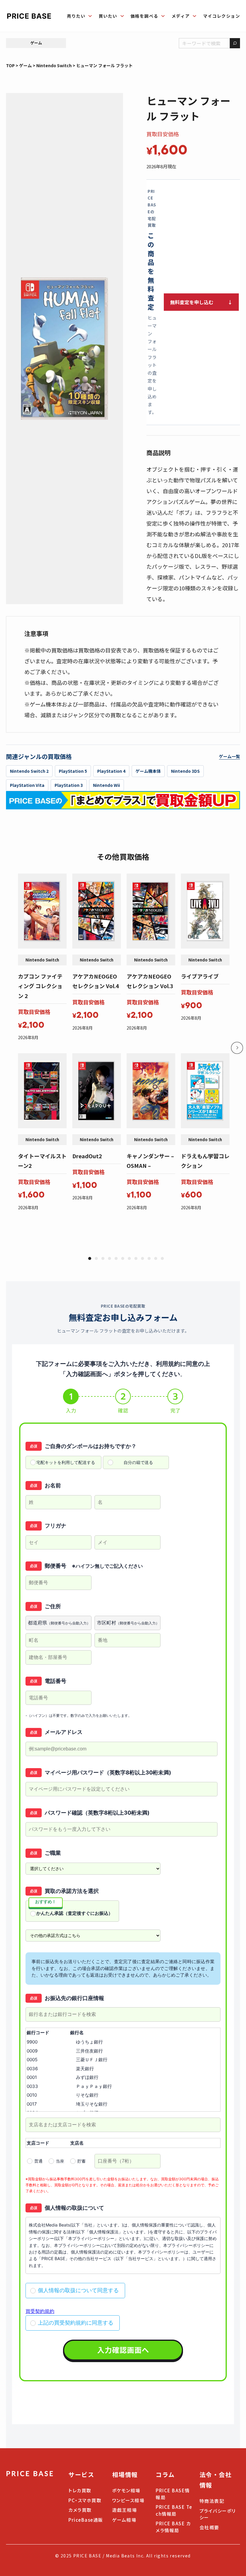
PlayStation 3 (69, 785)
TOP (10, 65)
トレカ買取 (80, 2490)
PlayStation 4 (111, 771)
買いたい (108, 16)
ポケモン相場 (126, 2490)
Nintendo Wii (106, 785)
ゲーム (36, 43)
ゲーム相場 (124, 2520)
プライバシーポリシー (218, 2514)
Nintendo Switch (54, 65)
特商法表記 (212, 2501)
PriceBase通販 (86, 2520)
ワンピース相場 (128, 2500)
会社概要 (209, 2527)
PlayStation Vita (27, 785)
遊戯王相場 (125, 2510)
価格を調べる (144, 16)
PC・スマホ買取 (85, 2500)
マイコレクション (222, 16)
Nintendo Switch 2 (29, 771)
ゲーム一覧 (229, 756)
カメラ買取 (80, 2510)
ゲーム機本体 (148, 771)
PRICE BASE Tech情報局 (174, 2510)
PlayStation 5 (73, 771)
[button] (90, 1258)
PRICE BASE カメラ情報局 (173, 2527)
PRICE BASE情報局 (173, 2494)
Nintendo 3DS (185, 771)
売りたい (76, 16)
